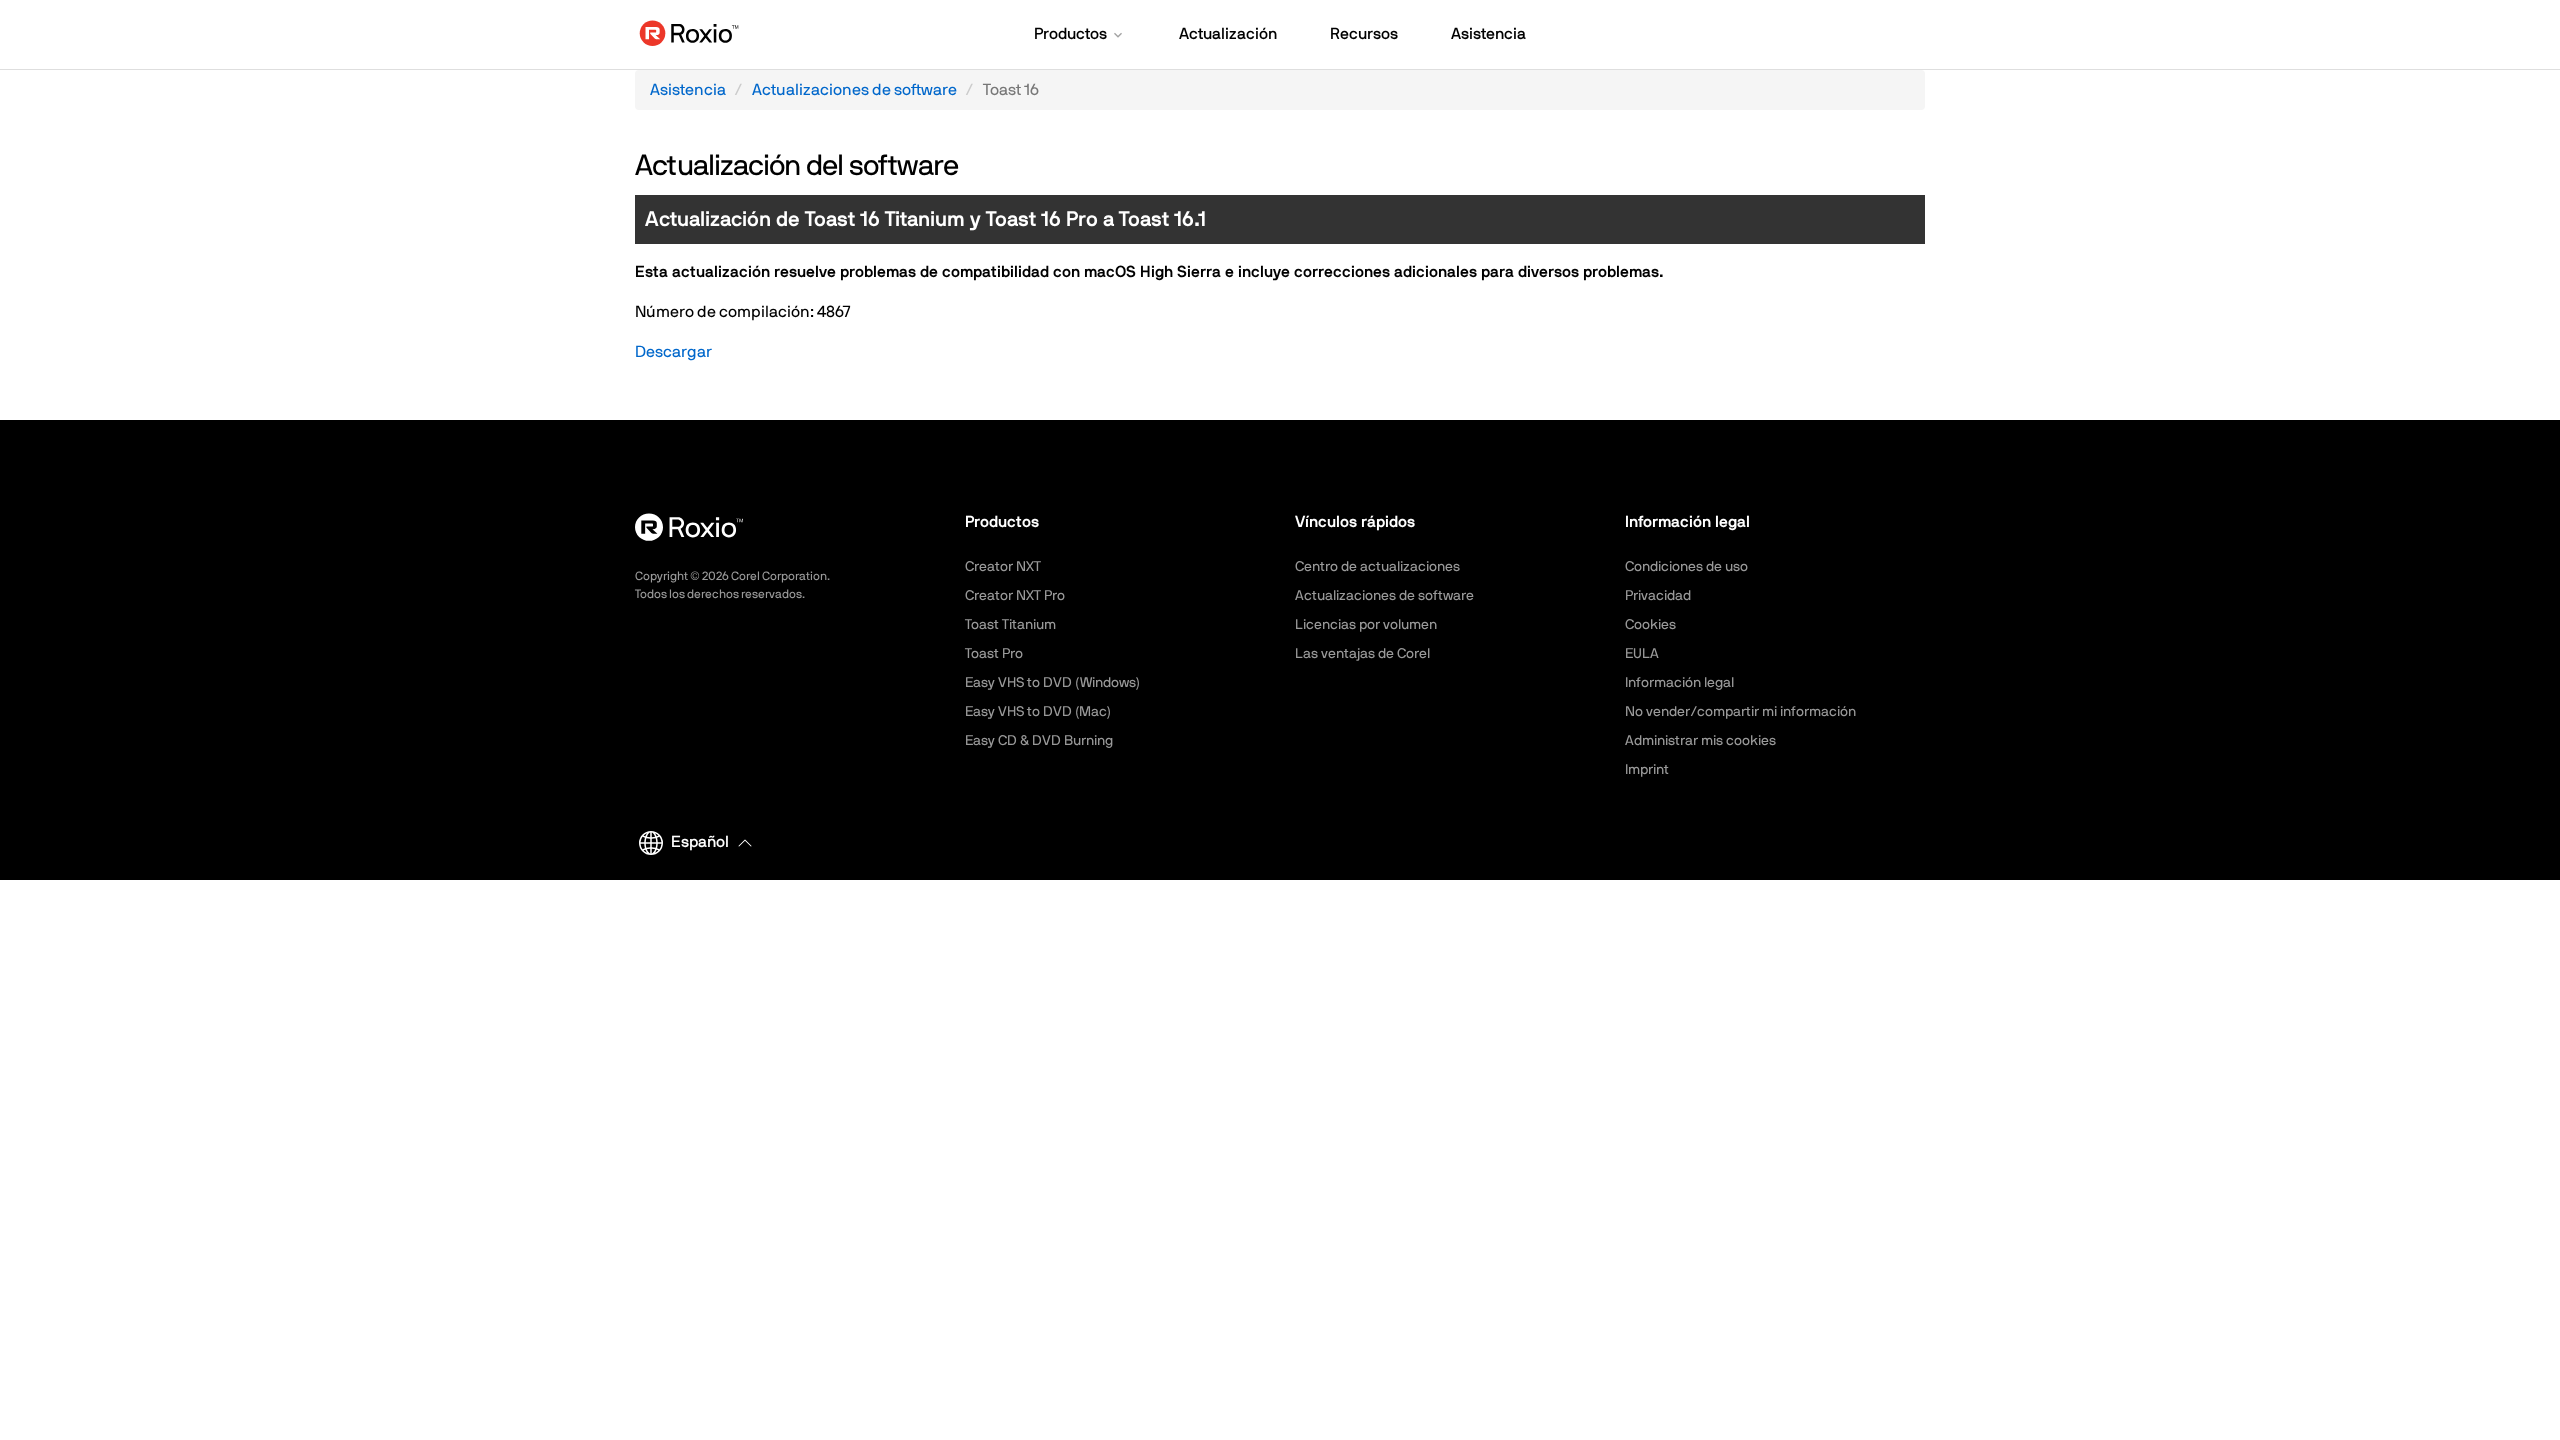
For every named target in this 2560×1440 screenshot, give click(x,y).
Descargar (673, 352)
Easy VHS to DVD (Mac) (1038, 712)
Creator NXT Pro (1015, 596)
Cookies (1650, 625)
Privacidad (1658, 596)
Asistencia (688, 90)
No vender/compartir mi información (1740, 712)
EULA (1642, 654)
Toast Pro (994, 654)
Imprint (1647, 770)
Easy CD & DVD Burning (1039, 741)
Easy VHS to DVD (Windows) (1052, 683)
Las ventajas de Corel (1362, 654)
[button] (1080, 36)
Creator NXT (1003, 567)
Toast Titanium (1010, 625)
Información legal (1679, 683)
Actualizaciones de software (854, 90)
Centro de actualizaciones (1377, 567)
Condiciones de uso (1686, 567)
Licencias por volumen (1366, 625)
